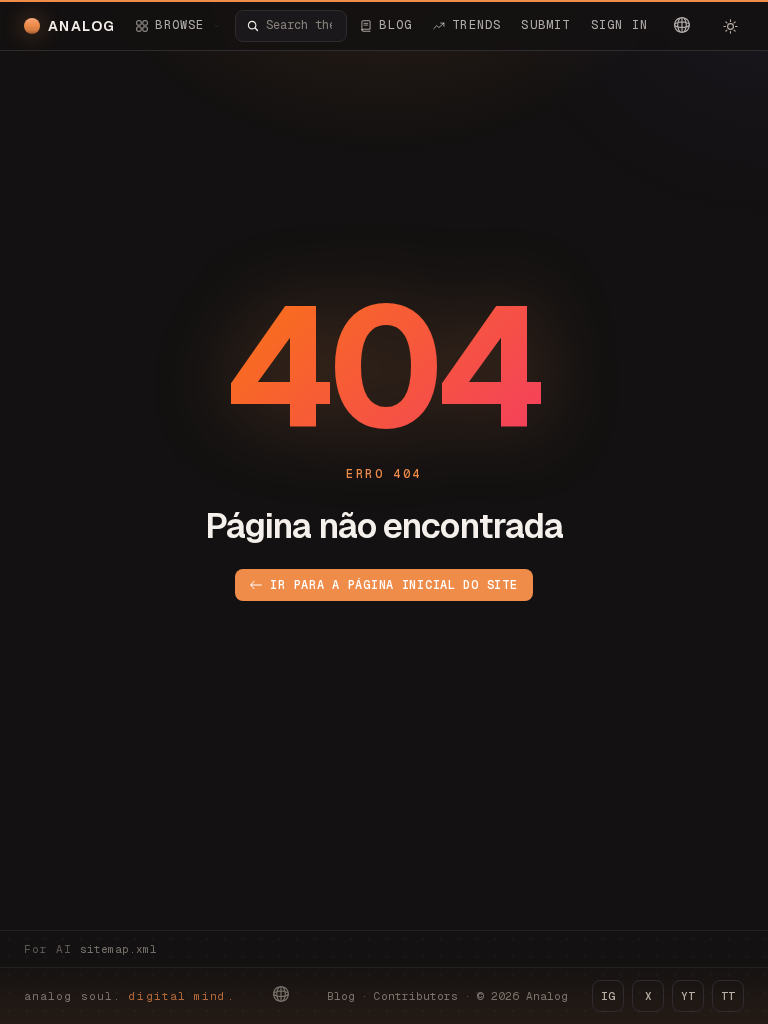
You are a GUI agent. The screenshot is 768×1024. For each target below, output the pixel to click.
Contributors (416, 996)
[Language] (682, 25)
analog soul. (129, 996)
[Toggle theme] (730, 26)
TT (728, 996)
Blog (341, 996)
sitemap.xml (118, 949)
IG (608, 996)
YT (688, 996)
